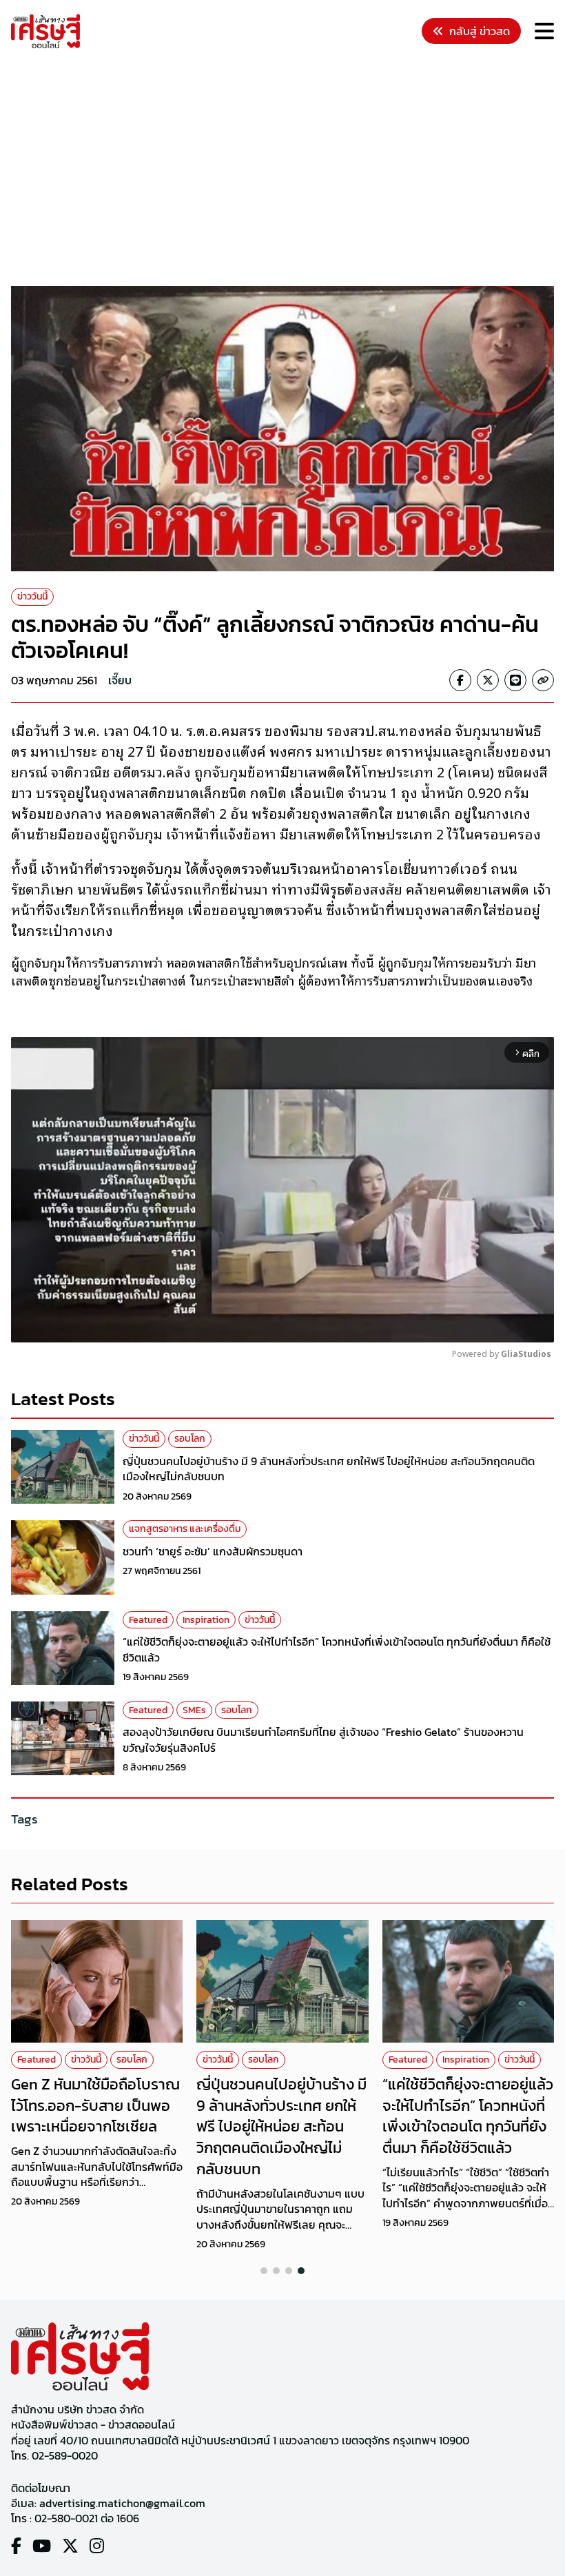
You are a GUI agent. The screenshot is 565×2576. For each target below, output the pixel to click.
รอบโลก (190, 1439)
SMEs (194, 1710)
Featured (148, 1620)
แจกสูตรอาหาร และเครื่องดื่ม (185, 1529)
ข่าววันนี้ (32, 596)
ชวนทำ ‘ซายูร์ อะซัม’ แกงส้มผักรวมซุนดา (213, 1551)
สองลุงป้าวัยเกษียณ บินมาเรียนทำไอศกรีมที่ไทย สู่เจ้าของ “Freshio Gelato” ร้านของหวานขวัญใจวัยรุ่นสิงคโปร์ (323, 1739)
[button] (264, 2271)
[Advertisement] (288, 170)
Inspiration (206, 1620)
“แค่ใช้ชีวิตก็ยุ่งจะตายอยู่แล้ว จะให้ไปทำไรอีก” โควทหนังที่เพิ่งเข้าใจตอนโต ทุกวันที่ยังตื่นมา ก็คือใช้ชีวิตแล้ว (337, 1649)
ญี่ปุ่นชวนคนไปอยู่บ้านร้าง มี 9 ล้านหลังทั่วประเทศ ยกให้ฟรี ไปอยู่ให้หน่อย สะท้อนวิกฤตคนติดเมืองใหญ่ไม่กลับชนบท (329, 1469)
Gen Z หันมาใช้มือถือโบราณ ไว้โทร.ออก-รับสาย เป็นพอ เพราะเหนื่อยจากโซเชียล (95, 2106)
